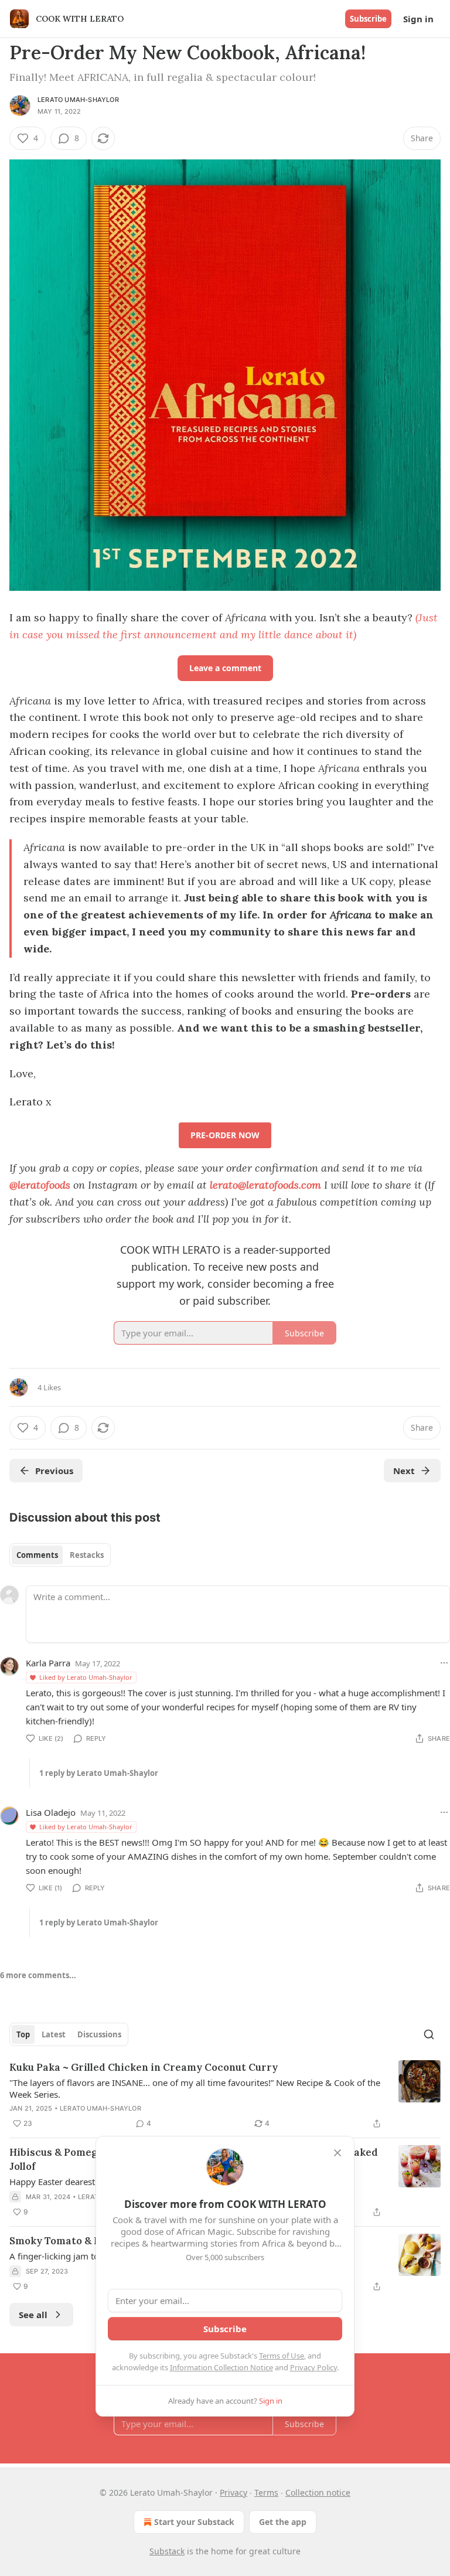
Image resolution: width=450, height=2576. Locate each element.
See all (33, 2315)
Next (404, 1471)
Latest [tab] (54, 2034)
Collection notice (318, 2492)
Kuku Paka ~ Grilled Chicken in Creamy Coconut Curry (144, 2067)
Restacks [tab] (87, 1555)
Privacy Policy (313, 2367)
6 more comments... (38, 1975)
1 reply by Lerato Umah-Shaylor (99, 1773)
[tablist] (60, 1555)
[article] (225, 2095)
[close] (337, 2153)
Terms (266, 2492)
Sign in (418, 19)
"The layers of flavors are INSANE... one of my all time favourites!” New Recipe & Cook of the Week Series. (195, 2088)
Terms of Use (282, 2356)
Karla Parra (48, 1663)
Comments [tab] (37, 1555)
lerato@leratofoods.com (265, 1185)
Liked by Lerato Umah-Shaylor (86, 1677)
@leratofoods (40, 1185)
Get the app (283, 2522)
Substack (167, 2551)
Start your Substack (194, 2522)
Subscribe (368, 19)
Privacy (233, 2492)
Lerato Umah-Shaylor (78, 100)
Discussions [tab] (99, 2034)
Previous (54, 1471)
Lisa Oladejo (51, 1812)
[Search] (429, 2034)
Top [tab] (23, 2034)
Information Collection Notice (221, 2367)
